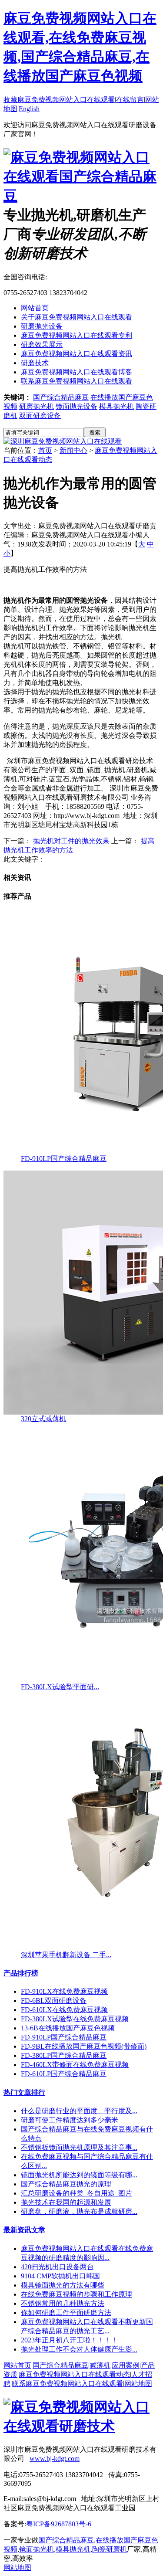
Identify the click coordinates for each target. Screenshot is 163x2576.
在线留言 (130, 100)
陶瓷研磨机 (110, 2549)
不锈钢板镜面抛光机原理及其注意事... (79, 2147)
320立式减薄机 (43, 1419)
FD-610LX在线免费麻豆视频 (64, 2010)
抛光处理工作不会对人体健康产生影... (79, 2349)
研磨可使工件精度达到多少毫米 (70, 2120)
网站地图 (138, 2384)
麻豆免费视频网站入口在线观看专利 (77, 335)
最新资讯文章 (24, 2230)
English (29, 109)
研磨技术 (35, 363)
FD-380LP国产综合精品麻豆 (64, 2055)
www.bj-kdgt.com (55, 2459)
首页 (45, 450)
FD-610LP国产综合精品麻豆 (64, 2074)
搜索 (95, 433)
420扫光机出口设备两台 (57, 2267)
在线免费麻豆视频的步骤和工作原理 (77, 2294)
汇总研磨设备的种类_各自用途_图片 (77, 2193)
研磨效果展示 (42, 344)
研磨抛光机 (37, 406)
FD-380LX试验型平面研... (60, 1687)
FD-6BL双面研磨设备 (54, 2001)
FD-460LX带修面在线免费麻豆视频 (75, 2065)
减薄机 (100, 2365)
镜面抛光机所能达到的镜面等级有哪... (79, 2175)
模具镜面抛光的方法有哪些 (63, 2285)
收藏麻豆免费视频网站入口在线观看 (59, 100)
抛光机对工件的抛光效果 (71, 841)
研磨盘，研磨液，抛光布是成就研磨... (79, 2211)
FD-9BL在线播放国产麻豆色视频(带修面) (84, 2046)
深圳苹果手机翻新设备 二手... (66, 1955)
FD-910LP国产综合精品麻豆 (64, 1159)
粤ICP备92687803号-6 (59, 2524)
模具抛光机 (116, 406)
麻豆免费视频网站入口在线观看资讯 (77, 354)
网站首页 (35, 308)
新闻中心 (73, 450)
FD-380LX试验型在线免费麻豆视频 (75, 2019)
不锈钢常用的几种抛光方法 (63, 2303)
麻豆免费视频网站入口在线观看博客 (77, 372)
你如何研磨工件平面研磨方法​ (66, 2313)
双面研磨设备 (40, 416)
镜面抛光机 (37, 2549)
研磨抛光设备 (42, 326)
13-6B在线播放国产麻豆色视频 (68, 2028)
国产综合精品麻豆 (61, 397)
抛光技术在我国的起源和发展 (66, 2202)
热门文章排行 (24, 2092)
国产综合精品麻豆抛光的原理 (66, 2184)
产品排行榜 (21, 1973)
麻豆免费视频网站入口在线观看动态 (74, 2374)
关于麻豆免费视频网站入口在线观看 (77, 317)
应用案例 (126, 2365)
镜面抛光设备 (77, 406)
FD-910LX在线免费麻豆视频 (64, 1991)
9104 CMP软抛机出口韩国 (60, 2276)
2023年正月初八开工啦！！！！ (70, 2340)
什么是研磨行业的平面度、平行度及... (79, 2111)
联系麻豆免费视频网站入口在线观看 (77, 381)
